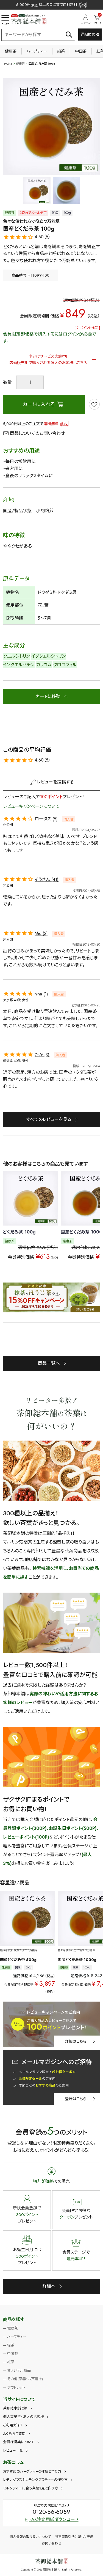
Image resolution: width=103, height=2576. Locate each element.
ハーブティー (37, 51)
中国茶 (81, 51)
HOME (8, 64)
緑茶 (61, 51)
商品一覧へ (49, 1363)
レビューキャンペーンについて (31, 806)
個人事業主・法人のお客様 (23, 2417)
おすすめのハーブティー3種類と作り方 (32, 2471)
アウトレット (16, 2387)
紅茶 (11, 2362)
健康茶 (11, 51)
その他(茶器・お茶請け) (25, 2379)
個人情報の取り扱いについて (30, 2537)
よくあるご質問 (14, 2434)
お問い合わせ (51, 2543)
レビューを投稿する (55, 782)
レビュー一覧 (13, 2450)
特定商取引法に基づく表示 (74, 2537)
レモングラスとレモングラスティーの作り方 (35, 2480)
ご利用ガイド (13, 2425)
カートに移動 (48, 696)
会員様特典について (19, 2442)
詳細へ (49, 2286)
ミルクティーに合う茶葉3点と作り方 (30, 2488)
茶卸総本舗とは (15, 2408)
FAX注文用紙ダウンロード (54, 2519)
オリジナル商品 (19, 2370)
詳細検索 (88, 34)
